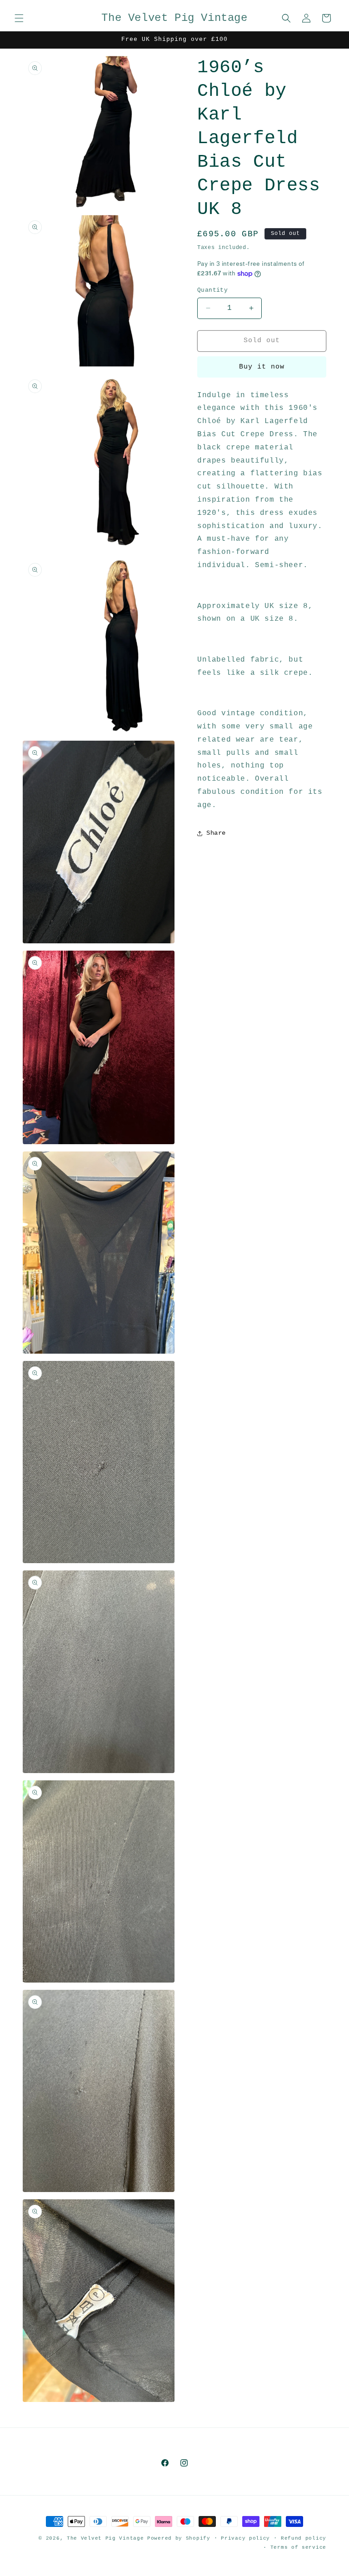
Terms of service (298, 2547)
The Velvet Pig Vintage (105, 2538)
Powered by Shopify (179, 2538)
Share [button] (216, 833)
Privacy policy (245, 2538)
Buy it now (262, 367)
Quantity (212, 290)
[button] (19, 18)
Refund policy (304, 2538)
